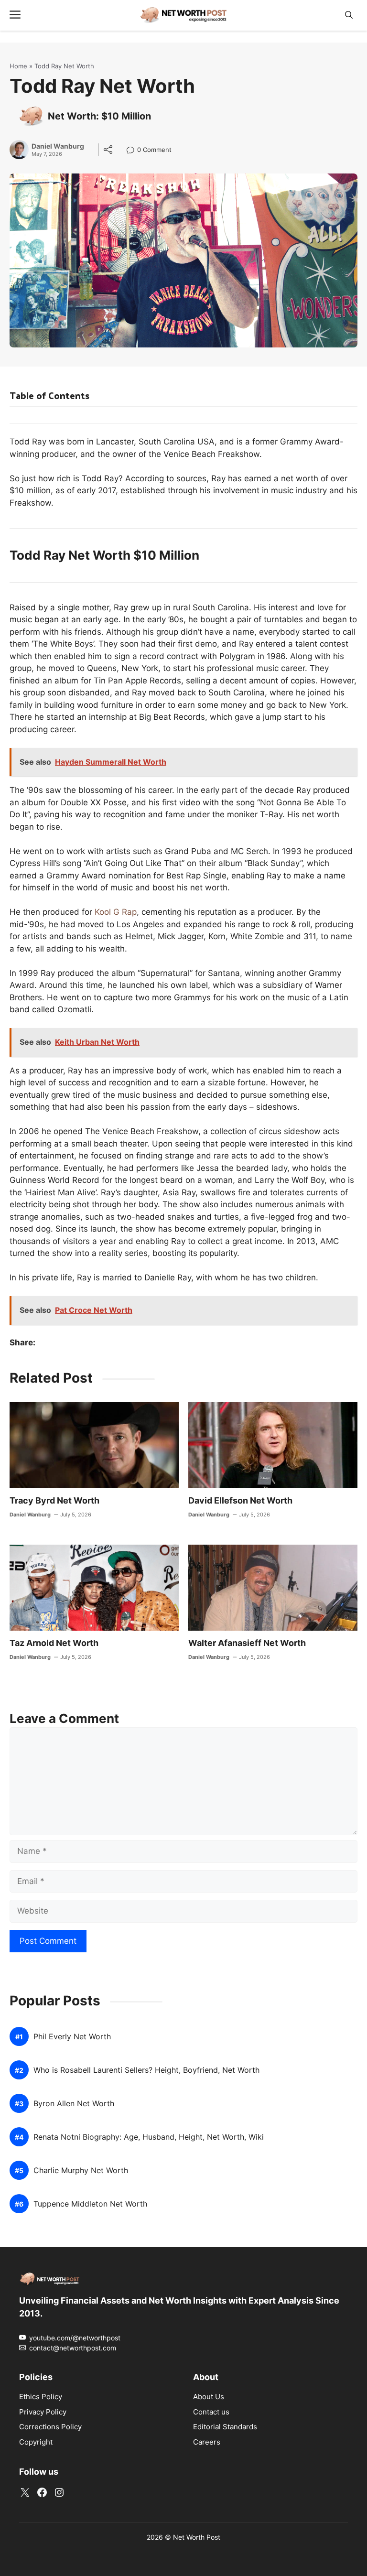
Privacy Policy (43, 2412)
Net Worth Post (197, 2537)
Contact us (211, 2412)
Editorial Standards (225, 2427)
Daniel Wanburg (58, 146)
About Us (209, 2397)
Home (18, 66)
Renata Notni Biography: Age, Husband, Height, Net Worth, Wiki (149, 2138)
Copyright (36, 2442)
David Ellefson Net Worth (240, 1500)
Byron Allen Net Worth (74, 2104)
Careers (207, 2442)
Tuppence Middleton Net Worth (90, 2204)
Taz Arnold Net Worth (54, 1643)
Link (133, 151)
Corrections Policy (50, 2427)
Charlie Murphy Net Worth (81, 2171)
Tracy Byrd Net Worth (54, 1500)
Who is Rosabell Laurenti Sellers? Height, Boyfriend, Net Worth (146, 2071)
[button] (349, 15)
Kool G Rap (116, 912)
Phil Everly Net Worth (72, 2037)
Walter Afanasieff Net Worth (247, 1643)
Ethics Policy (41, 2397)
